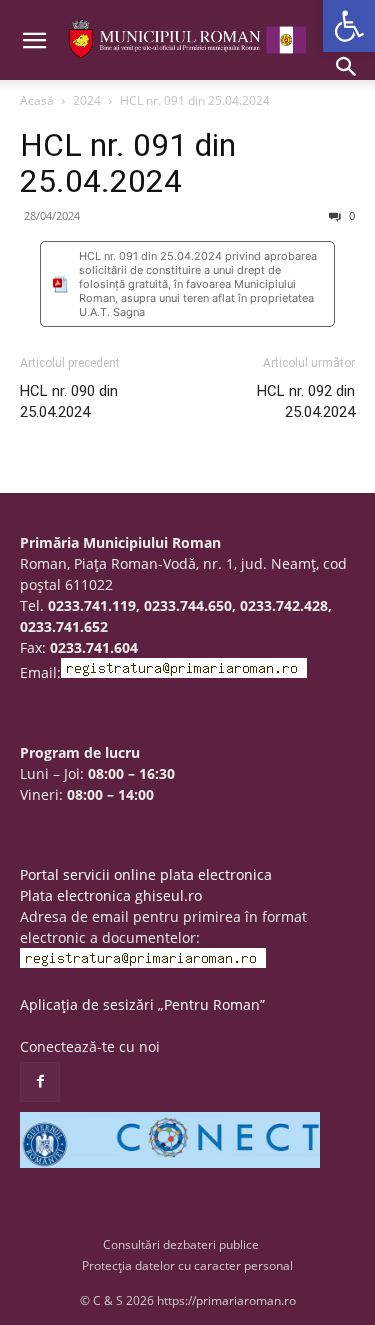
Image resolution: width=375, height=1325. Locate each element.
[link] (349, 26)
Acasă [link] (37, 100)
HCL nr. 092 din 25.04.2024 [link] (306, 401)
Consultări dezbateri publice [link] (181, 1244)
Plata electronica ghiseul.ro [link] (111, 895)
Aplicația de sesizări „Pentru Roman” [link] (142, 1004)
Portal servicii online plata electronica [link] (146, 874)
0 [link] (350, 215)
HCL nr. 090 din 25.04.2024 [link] (69, 401)
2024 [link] (87, 100)
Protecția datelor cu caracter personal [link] (187, 1265)
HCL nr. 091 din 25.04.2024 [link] (128, 163)
